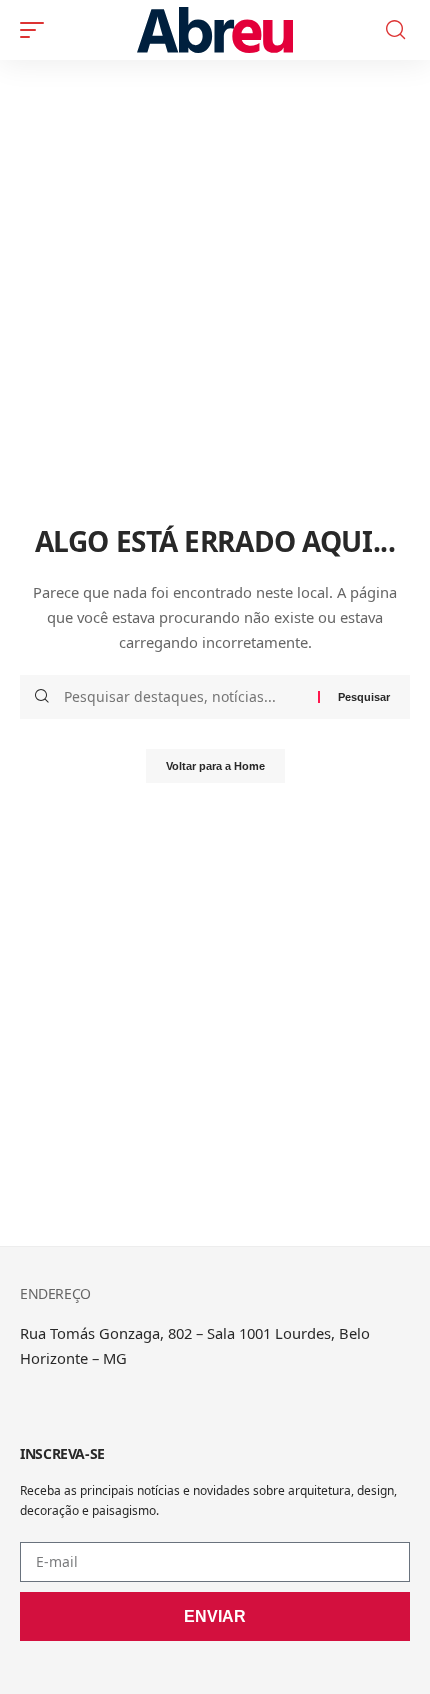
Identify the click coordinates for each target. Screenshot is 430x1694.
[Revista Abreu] (215, 30)
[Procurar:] (183, 697)
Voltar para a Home (215, 766)
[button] (37, 30)
